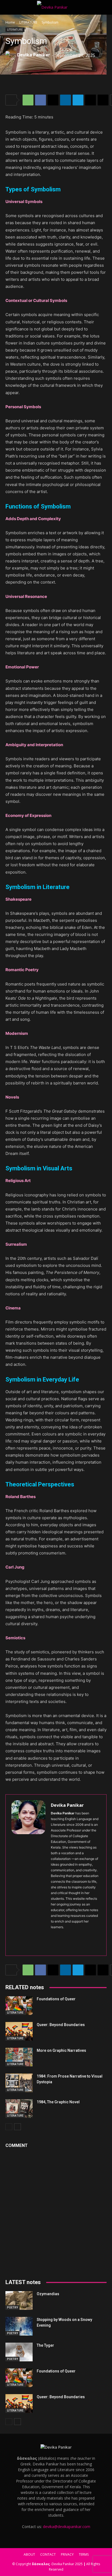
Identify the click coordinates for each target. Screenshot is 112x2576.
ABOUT (29, 2554)
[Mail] (81, 1936)
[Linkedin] (66, 100)
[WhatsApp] (28, 100)
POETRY (13, 2307)
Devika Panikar (34, 55)
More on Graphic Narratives (61, 2050)
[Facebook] (41, 100)
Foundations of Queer (56, 1999)
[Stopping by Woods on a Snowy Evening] (19, 2326)
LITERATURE (28, 22)
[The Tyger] (19, 2352)
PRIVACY (67, 2554)
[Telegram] (78, 100)
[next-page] (18, 2127)
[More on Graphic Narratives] (19, 2057)
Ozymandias (48, 2294)
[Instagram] (62, 1936)
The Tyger (45, 2345)
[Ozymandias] (19, 2300)
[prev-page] (9, 2127)
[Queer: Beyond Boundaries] (19, 2031)
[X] (53, 100)
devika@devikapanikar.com (67, 2527)
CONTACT (48, 2554)
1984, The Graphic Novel (58, 2102)
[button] (9, 7)
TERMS (84, 2554)
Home (10, 22)
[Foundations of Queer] (19, 2006)
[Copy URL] (103, 100)
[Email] (91, 100)
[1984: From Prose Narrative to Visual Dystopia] (19, 2083)
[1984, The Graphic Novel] (19, 2109)
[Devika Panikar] (11, 55)
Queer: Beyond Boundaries (61, 2025)
